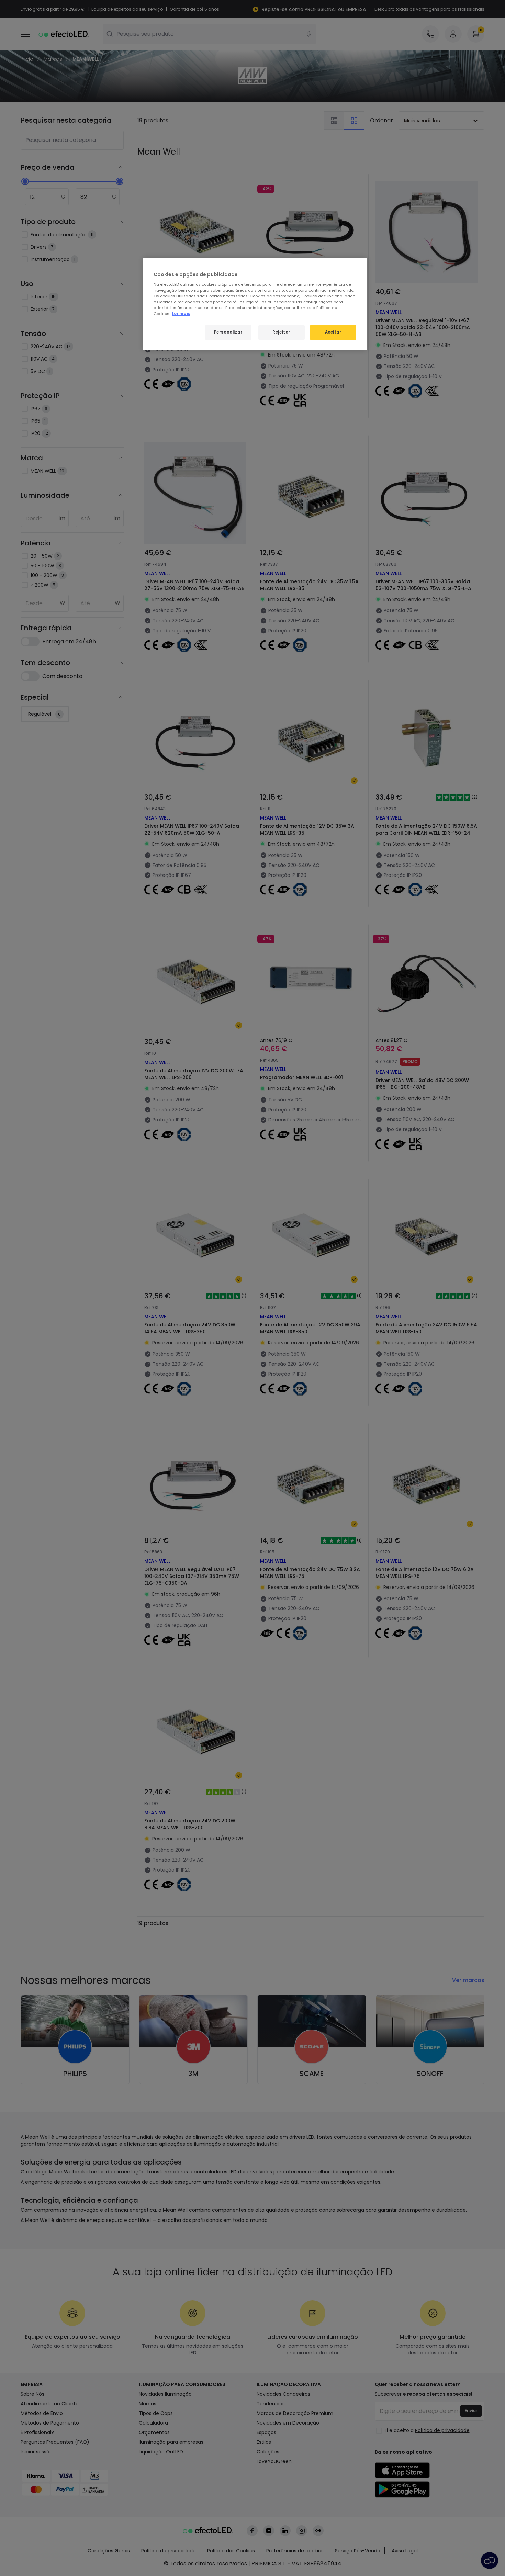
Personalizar (228, 332)
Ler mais (181, 314)
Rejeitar (281, 332)
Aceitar (333, 332)
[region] (255, 304)
